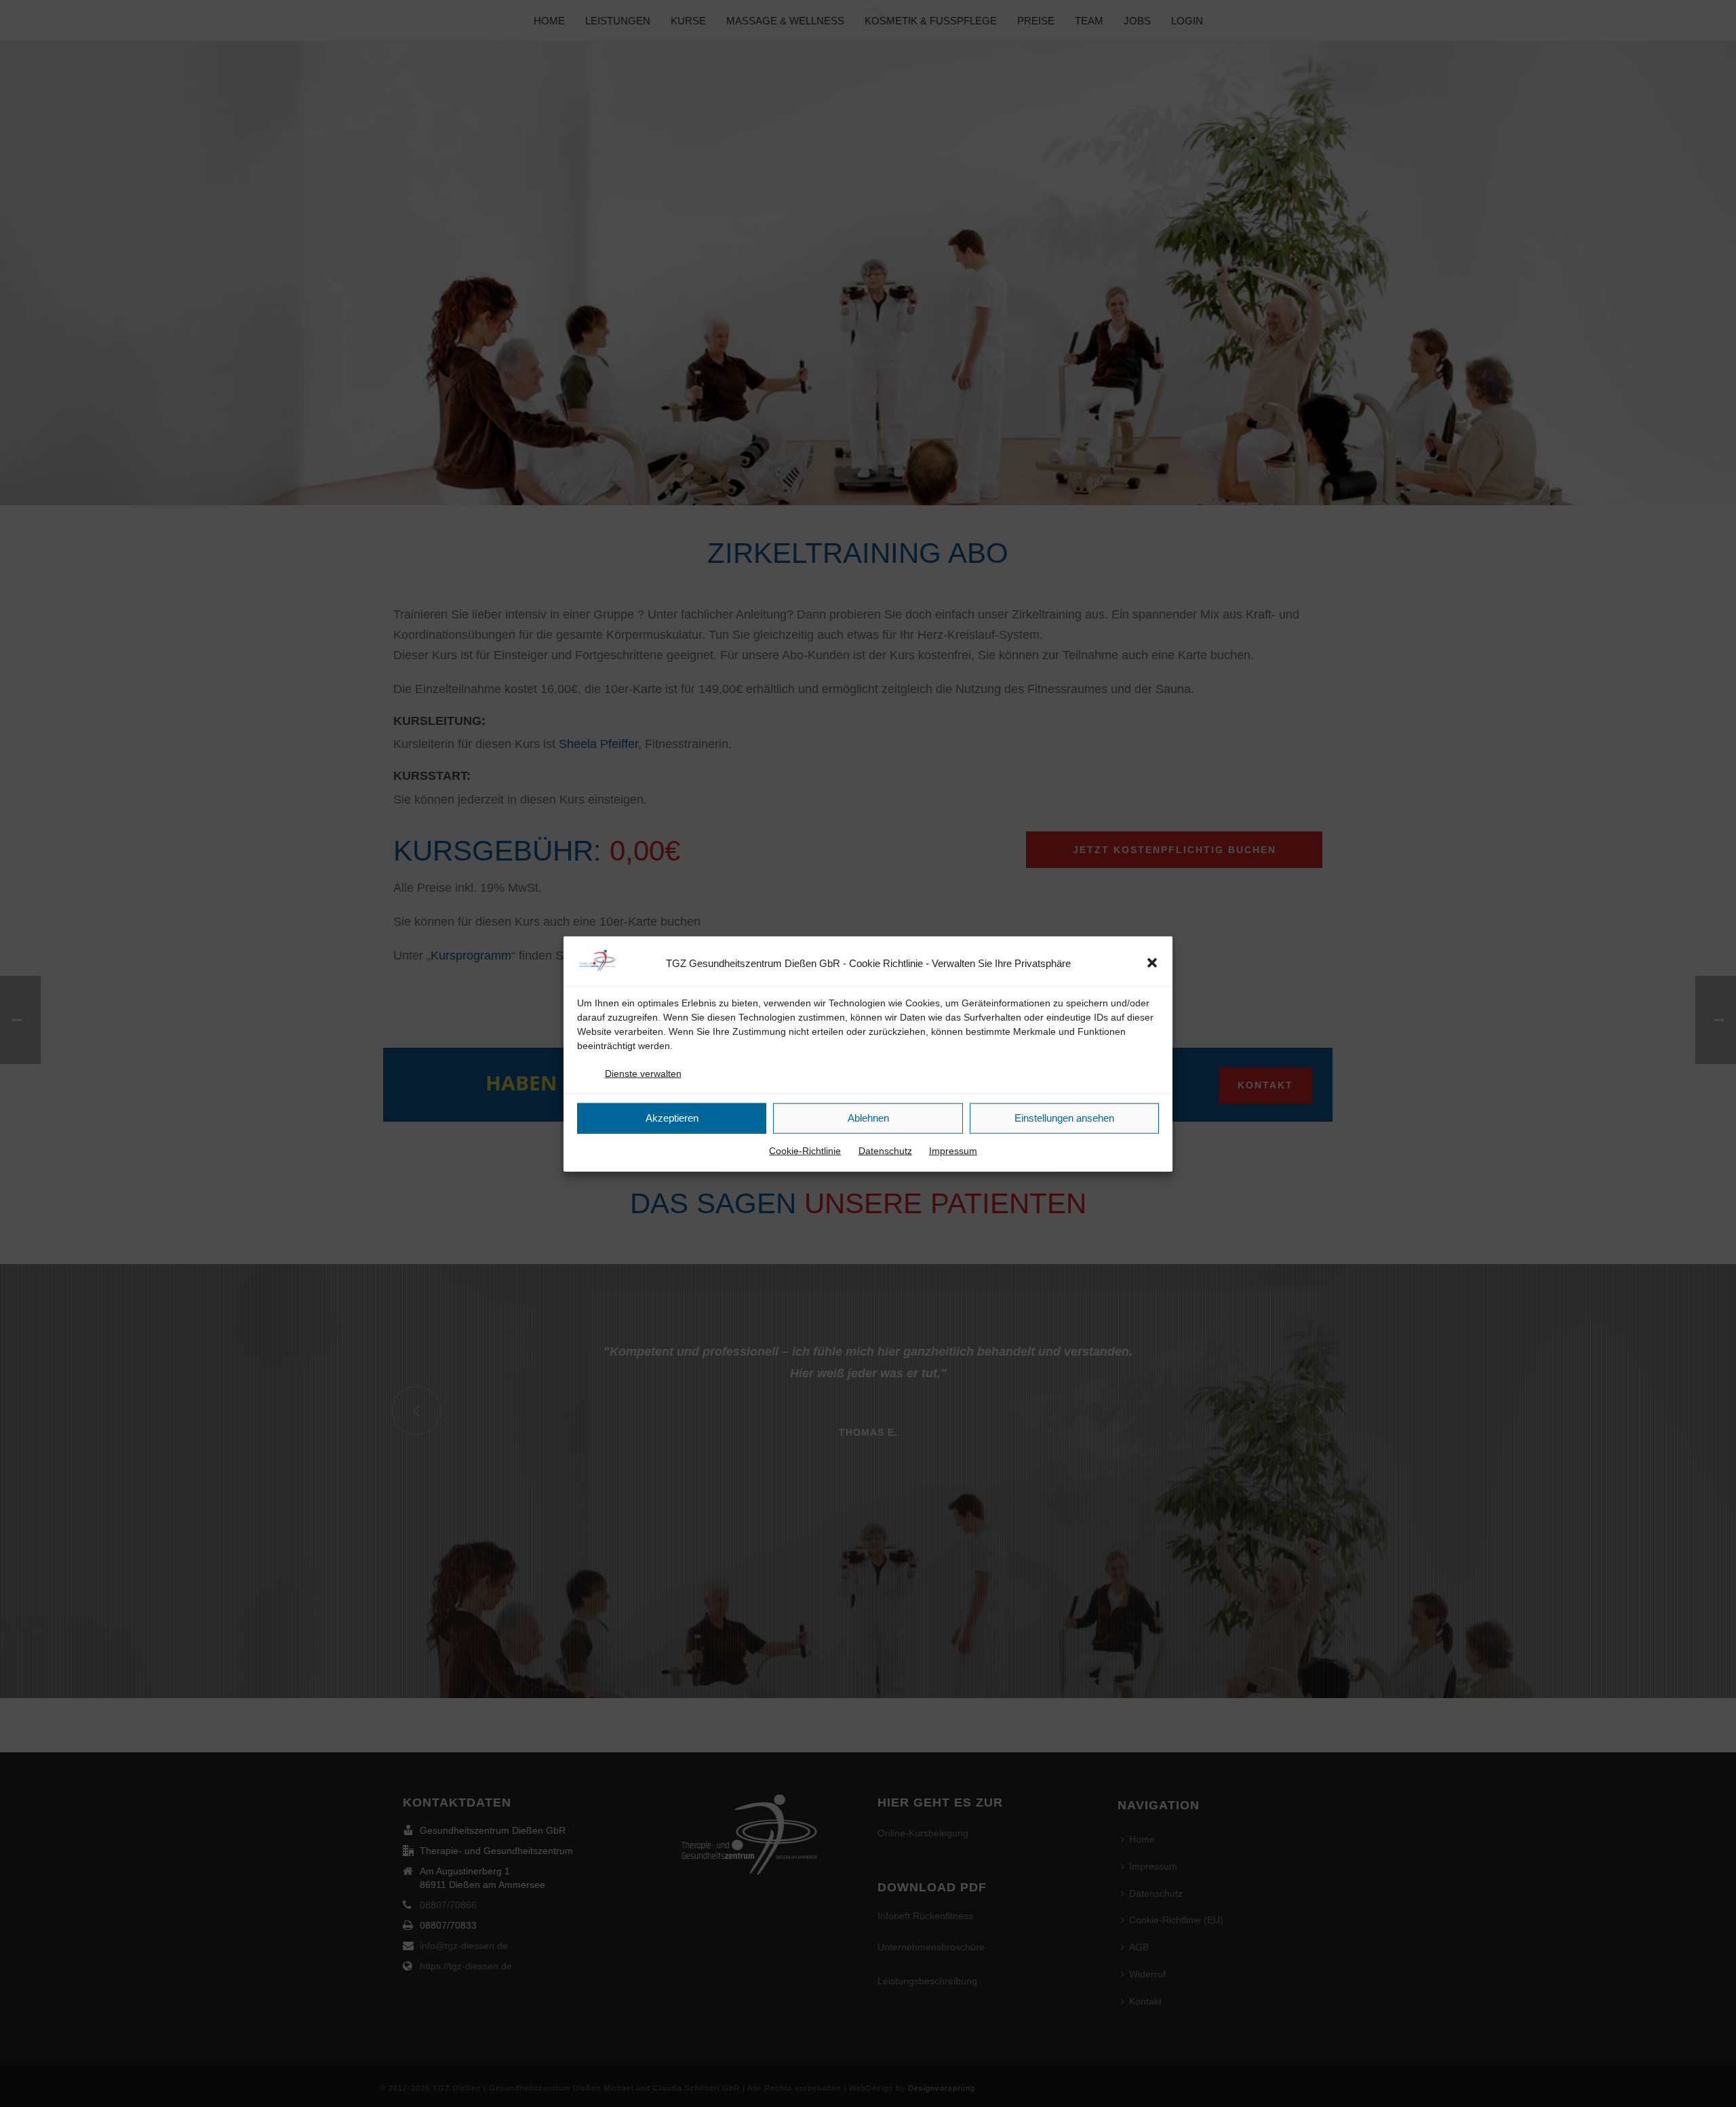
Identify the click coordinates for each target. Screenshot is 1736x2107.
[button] (1152, 963)
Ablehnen (868, 1117)
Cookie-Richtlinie (805, 1150)
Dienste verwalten (643, 1073)
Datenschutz (885, 1150)
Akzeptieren (672, 1117)
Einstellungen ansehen (1064, 1117)
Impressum (953, 1150)
